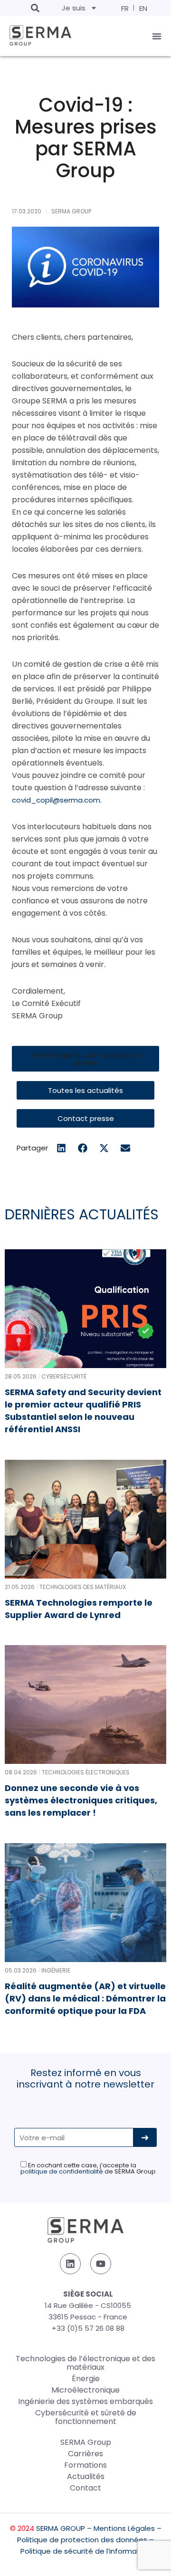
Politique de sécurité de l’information (85, 2551)
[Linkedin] (70, 2264)
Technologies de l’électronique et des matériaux (85, 2363)
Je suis (74, 8)
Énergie (86, 2379)
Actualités (86, 2476)
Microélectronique (85, 2390)
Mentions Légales (124, 2528)
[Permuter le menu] (157, 36)
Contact (85, 2488)
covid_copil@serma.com (56, 800)
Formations (85, 2465)
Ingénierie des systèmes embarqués (85, 2401)
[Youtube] (101, 2264)
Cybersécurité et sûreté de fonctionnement (86, 2417)
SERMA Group (86, 2442)
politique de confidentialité (62, 2171)
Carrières (85, 2454)
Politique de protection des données (82, 2540)
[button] (35, 8)
